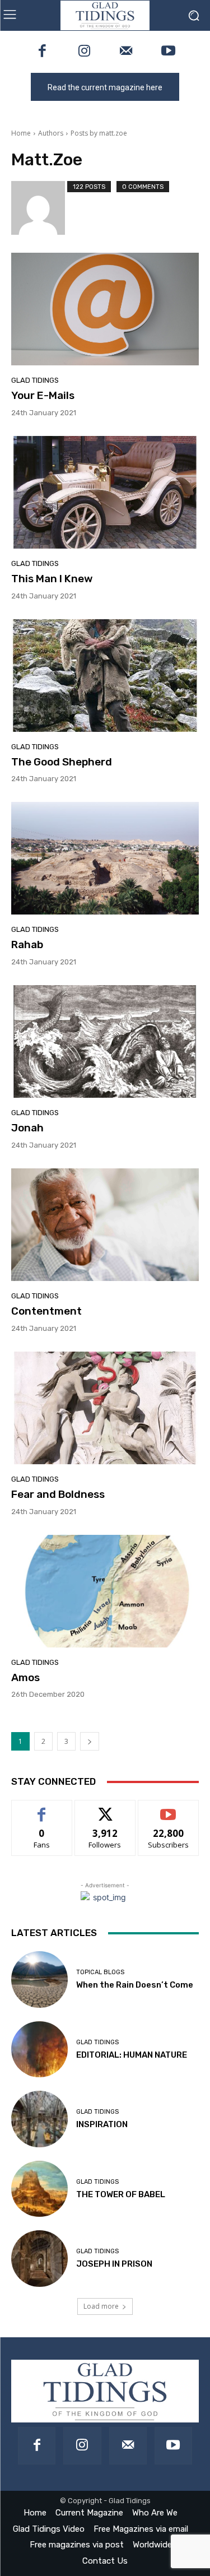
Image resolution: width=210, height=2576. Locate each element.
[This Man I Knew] (105, 492)
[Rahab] (105, 858)
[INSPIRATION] (39, 2119)
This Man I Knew (52, 579)
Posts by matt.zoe (99, 133)
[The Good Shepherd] (105, 676)
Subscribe (169, 1809)
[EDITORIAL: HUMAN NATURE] (39, 2050)
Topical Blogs (100, 1972)
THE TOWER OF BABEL (121, 2194)
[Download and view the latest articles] (105, 15)
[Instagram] (84, 52)
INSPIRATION (102, 2124)
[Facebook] (42, 52)
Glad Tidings (35, 380)
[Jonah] (105, 1041)
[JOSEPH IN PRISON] (39, 2259)
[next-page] (90, 1741)
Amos (25, 1677)
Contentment (46, 1311)
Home (21, 133)
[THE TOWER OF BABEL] (39, 2189)
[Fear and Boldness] (105, 1408)
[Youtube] (168, 52)
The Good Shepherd (62, 762)
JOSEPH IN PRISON (114, 2264)
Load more (101, 2306)
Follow (105, 1809)
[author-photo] (39, 208)
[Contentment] (105, 1225)
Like (42, 1809)
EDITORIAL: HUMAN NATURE (132, 2055)
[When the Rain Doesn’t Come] (39, 1979)
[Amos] (105, 1591)
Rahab (27, 944)
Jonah (27, 1128)
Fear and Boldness (58, 1494)
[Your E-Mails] (105, 309)
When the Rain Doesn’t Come (135, 1985)
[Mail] (126, 52)
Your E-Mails (43, 395)
